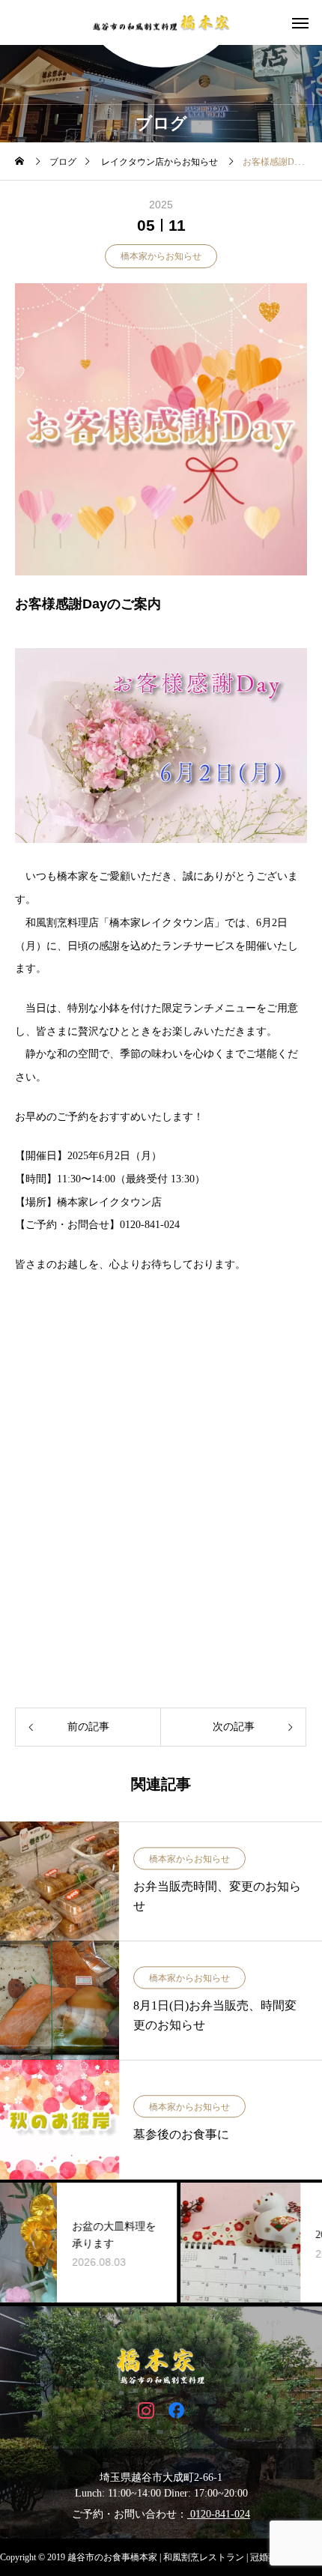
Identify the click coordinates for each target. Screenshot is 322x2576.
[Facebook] (176, 2409)
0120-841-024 (219, 2514)
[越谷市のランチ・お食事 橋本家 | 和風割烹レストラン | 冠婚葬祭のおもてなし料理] (161, 23)
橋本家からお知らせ (161, 256)
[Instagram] (146, 2409)
